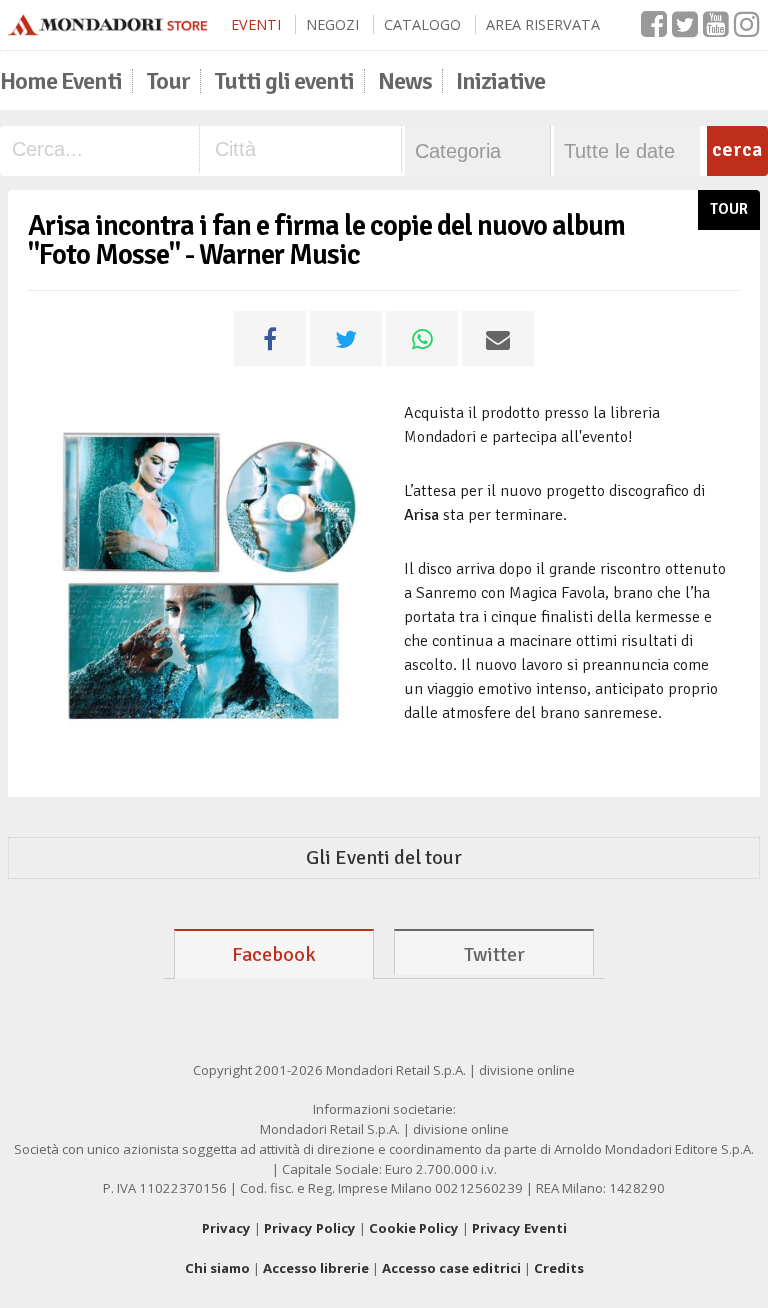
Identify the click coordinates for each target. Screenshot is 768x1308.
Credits (559, 1268)
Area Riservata (543, 24)
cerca (737, 149)
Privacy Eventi (519, 1228)
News (405, 81)
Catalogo (422, 24)
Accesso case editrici (451, 1268)
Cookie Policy (414, 1228)
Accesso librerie (316, 1268)
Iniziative (500, 81)
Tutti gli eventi (284, 81)
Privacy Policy (310, 1228)
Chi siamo (217, 1268)
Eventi (256, 24)
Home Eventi (61, 81)
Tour (168, 81)
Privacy (226, 1228)
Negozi (332, 24)
